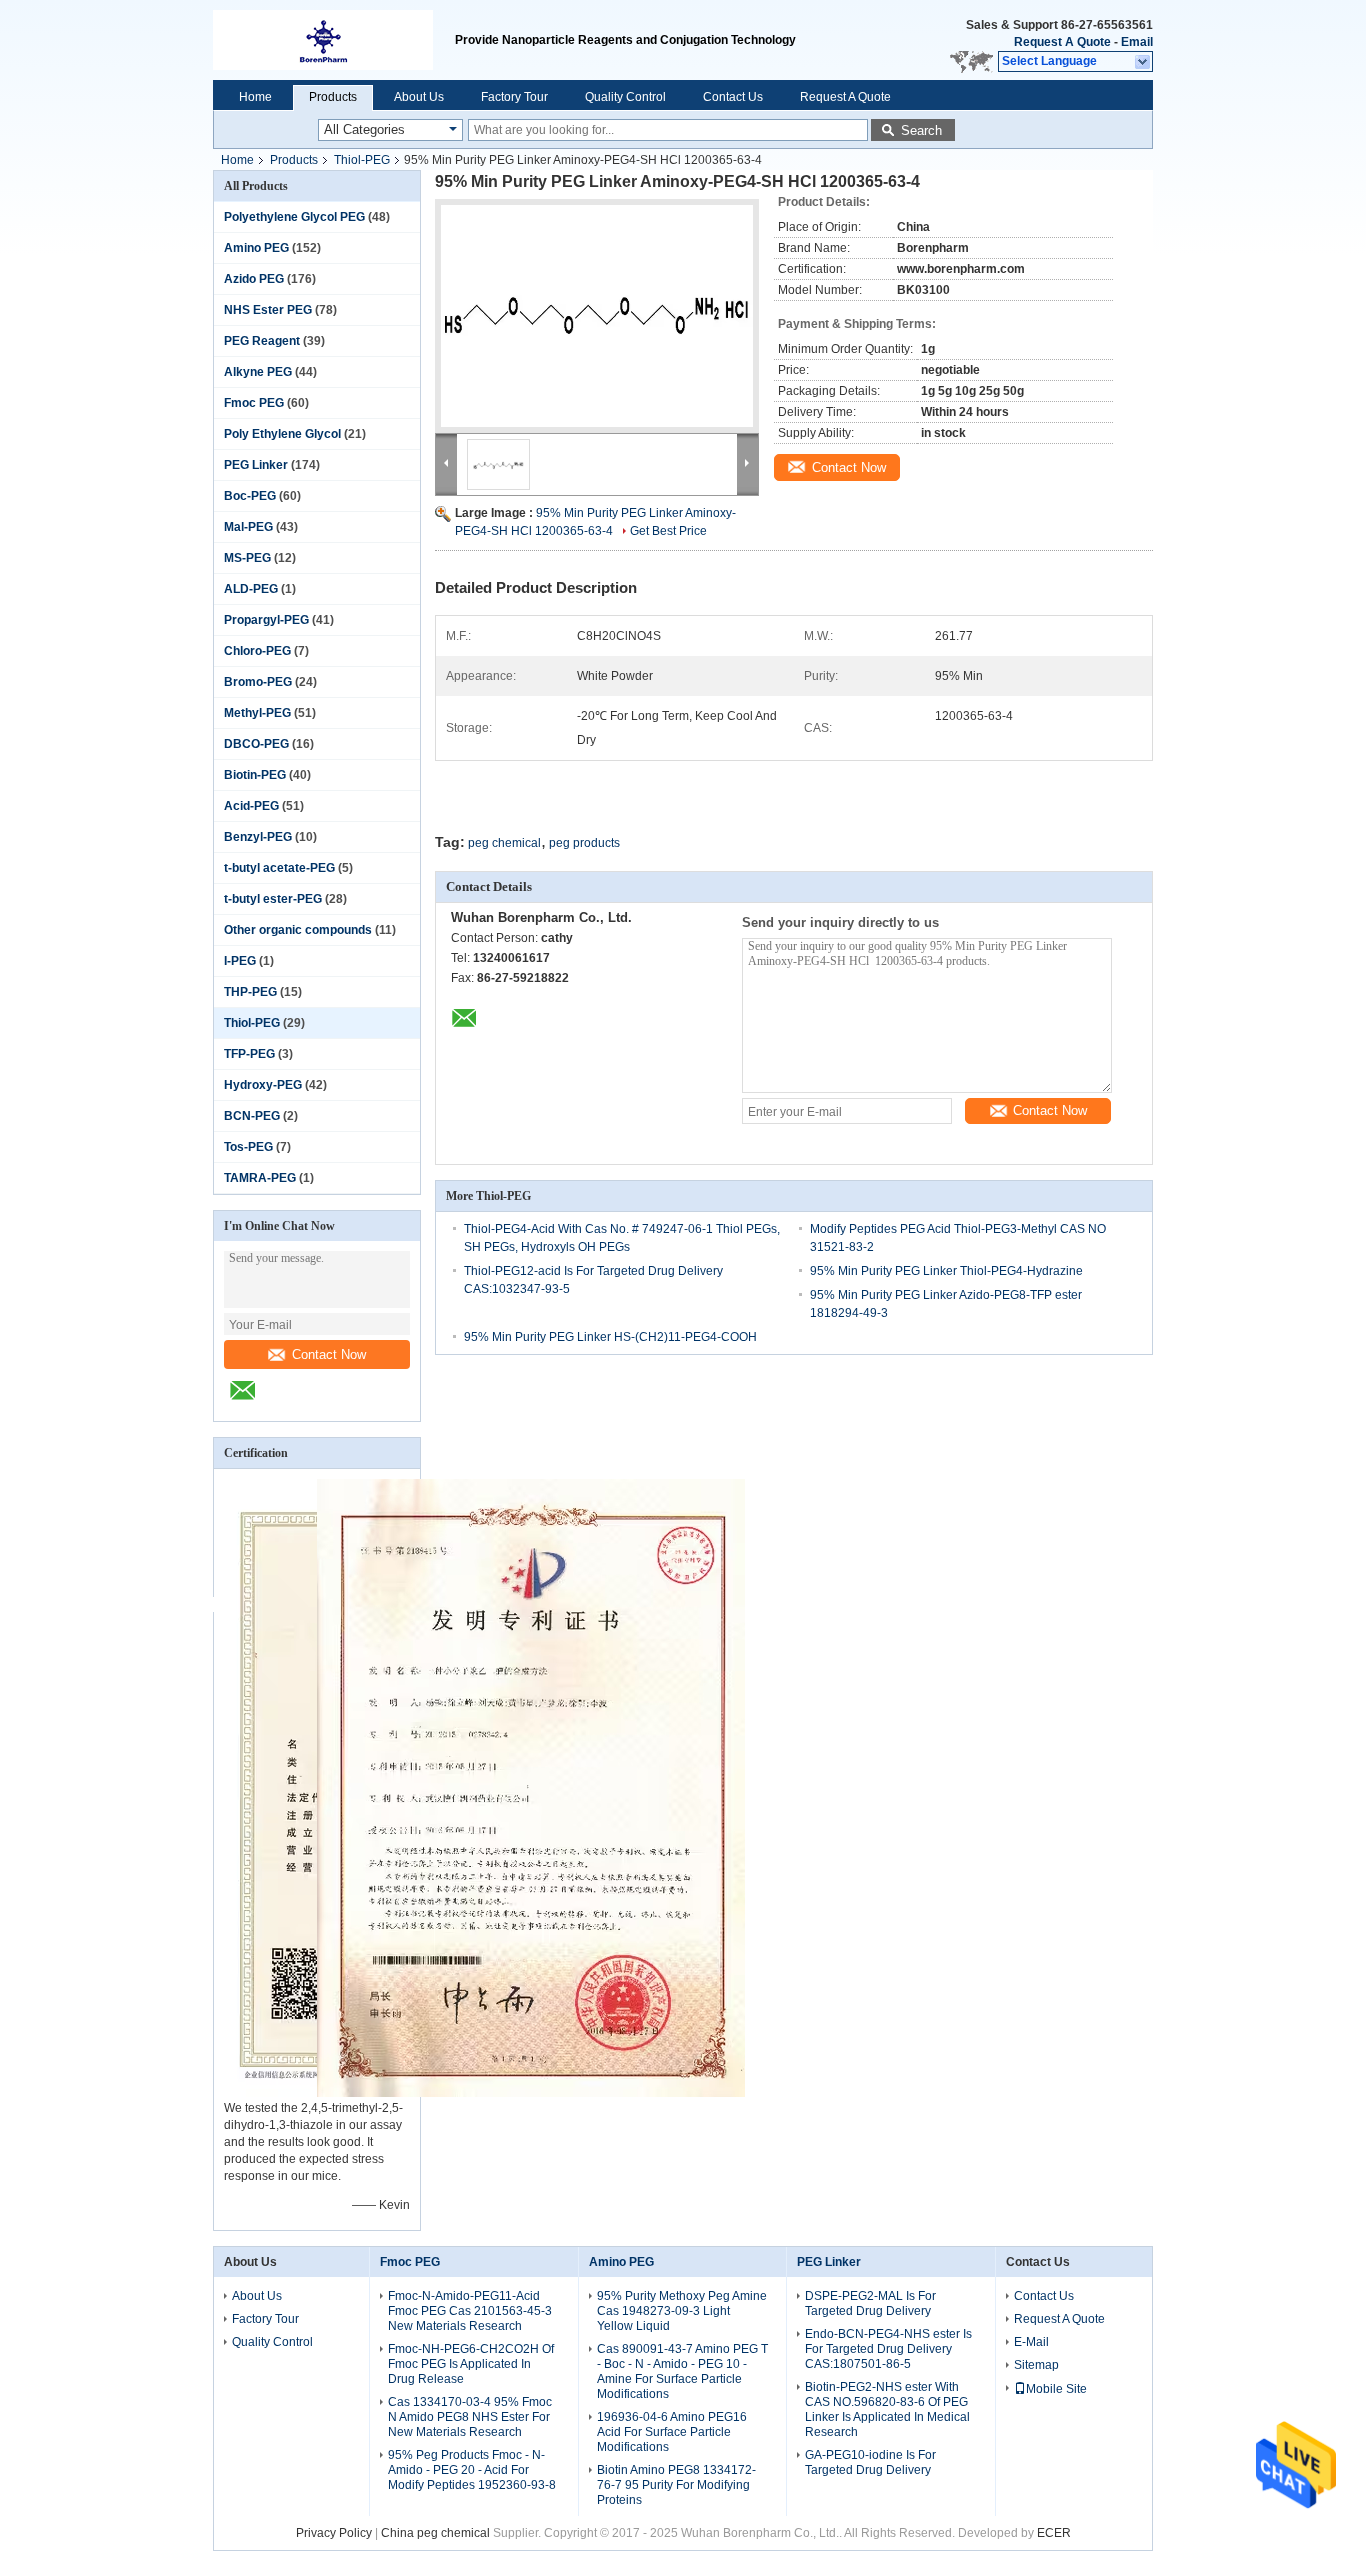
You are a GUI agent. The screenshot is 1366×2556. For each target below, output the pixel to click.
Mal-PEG (248, 527)
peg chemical (504, 843)
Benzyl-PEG (258, 837)
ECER (1054, 2533)
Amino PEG (256, 248)
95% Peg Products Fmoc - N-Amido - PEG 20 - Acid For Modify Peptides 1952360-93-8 (472, 2470)
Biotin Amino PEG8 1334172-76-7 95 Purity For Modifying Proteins (676, 2485)
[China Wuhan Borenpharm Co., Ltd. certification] (531, 2093)
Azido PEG (254, 279)
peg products (584, 843)
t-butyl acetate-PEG (279, 868)
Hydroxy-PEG (263, 1085)
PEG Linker (256, 465)
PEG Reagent (262, 341)
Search (921, 130)
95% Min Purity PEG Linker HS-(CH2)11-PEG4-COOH (610, 1337)
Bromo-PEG (258, 682)
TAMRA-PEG (260, 1178)
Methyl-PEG (257, 713)
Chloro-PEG (257, 651)
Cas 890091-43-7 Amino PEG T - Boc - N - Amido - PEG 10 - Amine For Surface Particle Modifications (682, 2371)
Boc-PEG (250, 496)
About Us (419, 97)
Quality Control (625, 97)
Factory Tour (514, 97)
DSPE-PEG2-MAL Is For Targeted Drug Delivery (870, 2303)
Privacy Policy (334, 2533)
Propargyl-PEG (266, 620)
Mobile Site (1056, 2389)
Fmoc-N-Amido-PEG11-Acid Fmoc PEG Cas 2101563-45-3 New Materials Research (470, 2311)
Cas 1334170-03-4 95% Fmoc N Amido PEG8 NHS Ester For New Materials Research (470, 2417)
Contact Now (329, 1354)
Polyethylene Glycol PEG (294, 217)
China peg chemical (435, 2533)
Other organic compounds (298, 930)
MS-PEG (247, 558)
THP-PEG (250, 992)
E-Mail (1031, 2342)
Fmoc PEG (254, 403)
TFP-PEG (249, 1054)
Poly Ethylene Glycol (282, 434)
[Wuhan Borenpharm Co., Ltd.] (1143, 62)
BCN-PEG (252, 1116)
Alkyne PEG (258, 372)
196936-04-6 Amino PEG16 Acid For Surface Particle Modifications (672, 2432)
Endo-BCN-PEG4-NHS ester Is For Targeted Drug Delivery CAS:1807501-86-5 (888, 2349)
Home (255, 97)
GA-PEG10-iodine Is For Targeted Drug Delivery (870, 2462)
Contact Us (733, 97)
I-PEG (240, 961)
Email (1137, 42)
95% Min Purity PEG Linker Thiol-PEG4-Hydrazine (946, 1271)
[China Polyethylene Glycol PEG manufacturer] (334, 40)
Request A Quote (1062, 42)
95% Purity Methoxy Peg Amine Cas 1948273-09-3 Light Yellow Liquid (682, 2311)
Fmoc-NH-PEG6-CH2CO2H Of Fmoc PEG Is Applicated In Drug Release (471, 2364)
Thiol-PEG (362, 160)
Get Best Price (668, 531)
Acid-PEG (251, 806)
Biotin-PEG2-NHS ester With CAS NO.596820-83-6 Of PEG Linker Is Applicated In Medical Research (887, 2409)
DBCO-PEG (256, 744)
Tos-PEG (248, 1147)
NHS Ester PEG (268, 310)
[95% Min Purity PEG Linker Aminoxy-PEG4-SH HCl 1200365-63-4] (597, 316)
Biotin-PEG (255, 775)
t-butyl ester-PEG (273, 899)
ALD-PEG (251, 589)
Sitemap (1036, 2365)
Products (333, 97)
